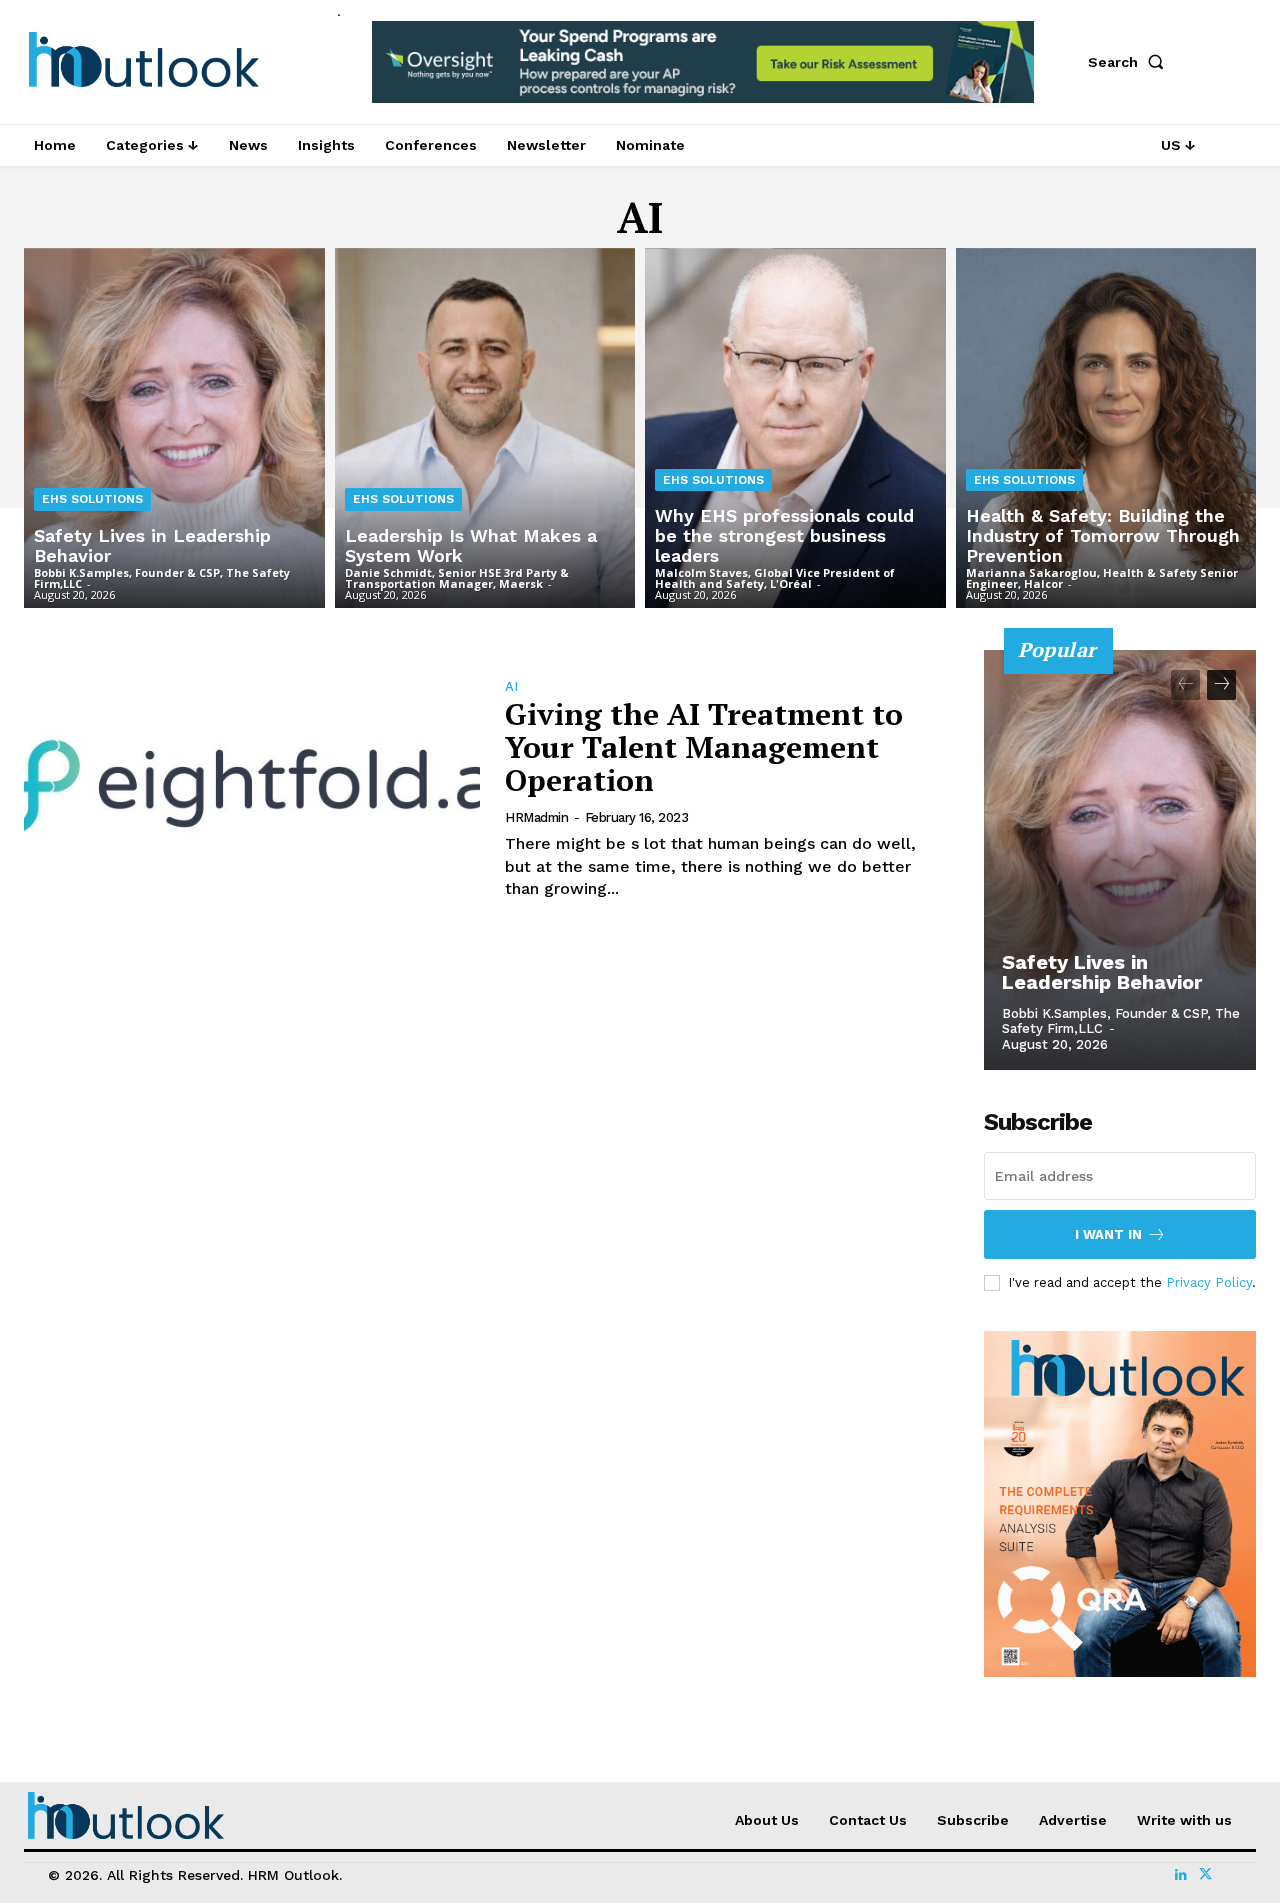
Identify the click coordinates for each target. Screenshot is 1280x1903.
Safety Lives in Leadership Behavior (1102, 972)
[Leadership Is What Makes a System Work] (485, 428)
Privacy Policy (1209, 1282)
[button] (1130, 62)
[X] (1205, 1875)
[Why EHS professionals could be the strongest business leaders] (795, 428)
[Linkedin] (1181, 1875)
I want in (1108, 1234)
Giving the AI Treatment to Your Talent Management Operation (704, 747)
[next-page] (1221, 685)
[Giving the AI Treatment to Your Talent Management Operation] (252, 787)
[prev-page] (1185, 685)
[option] (703, 72)
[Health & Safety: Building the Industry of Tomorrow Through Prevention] (1106, 428)
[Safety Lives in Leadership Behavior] (174, 428)
